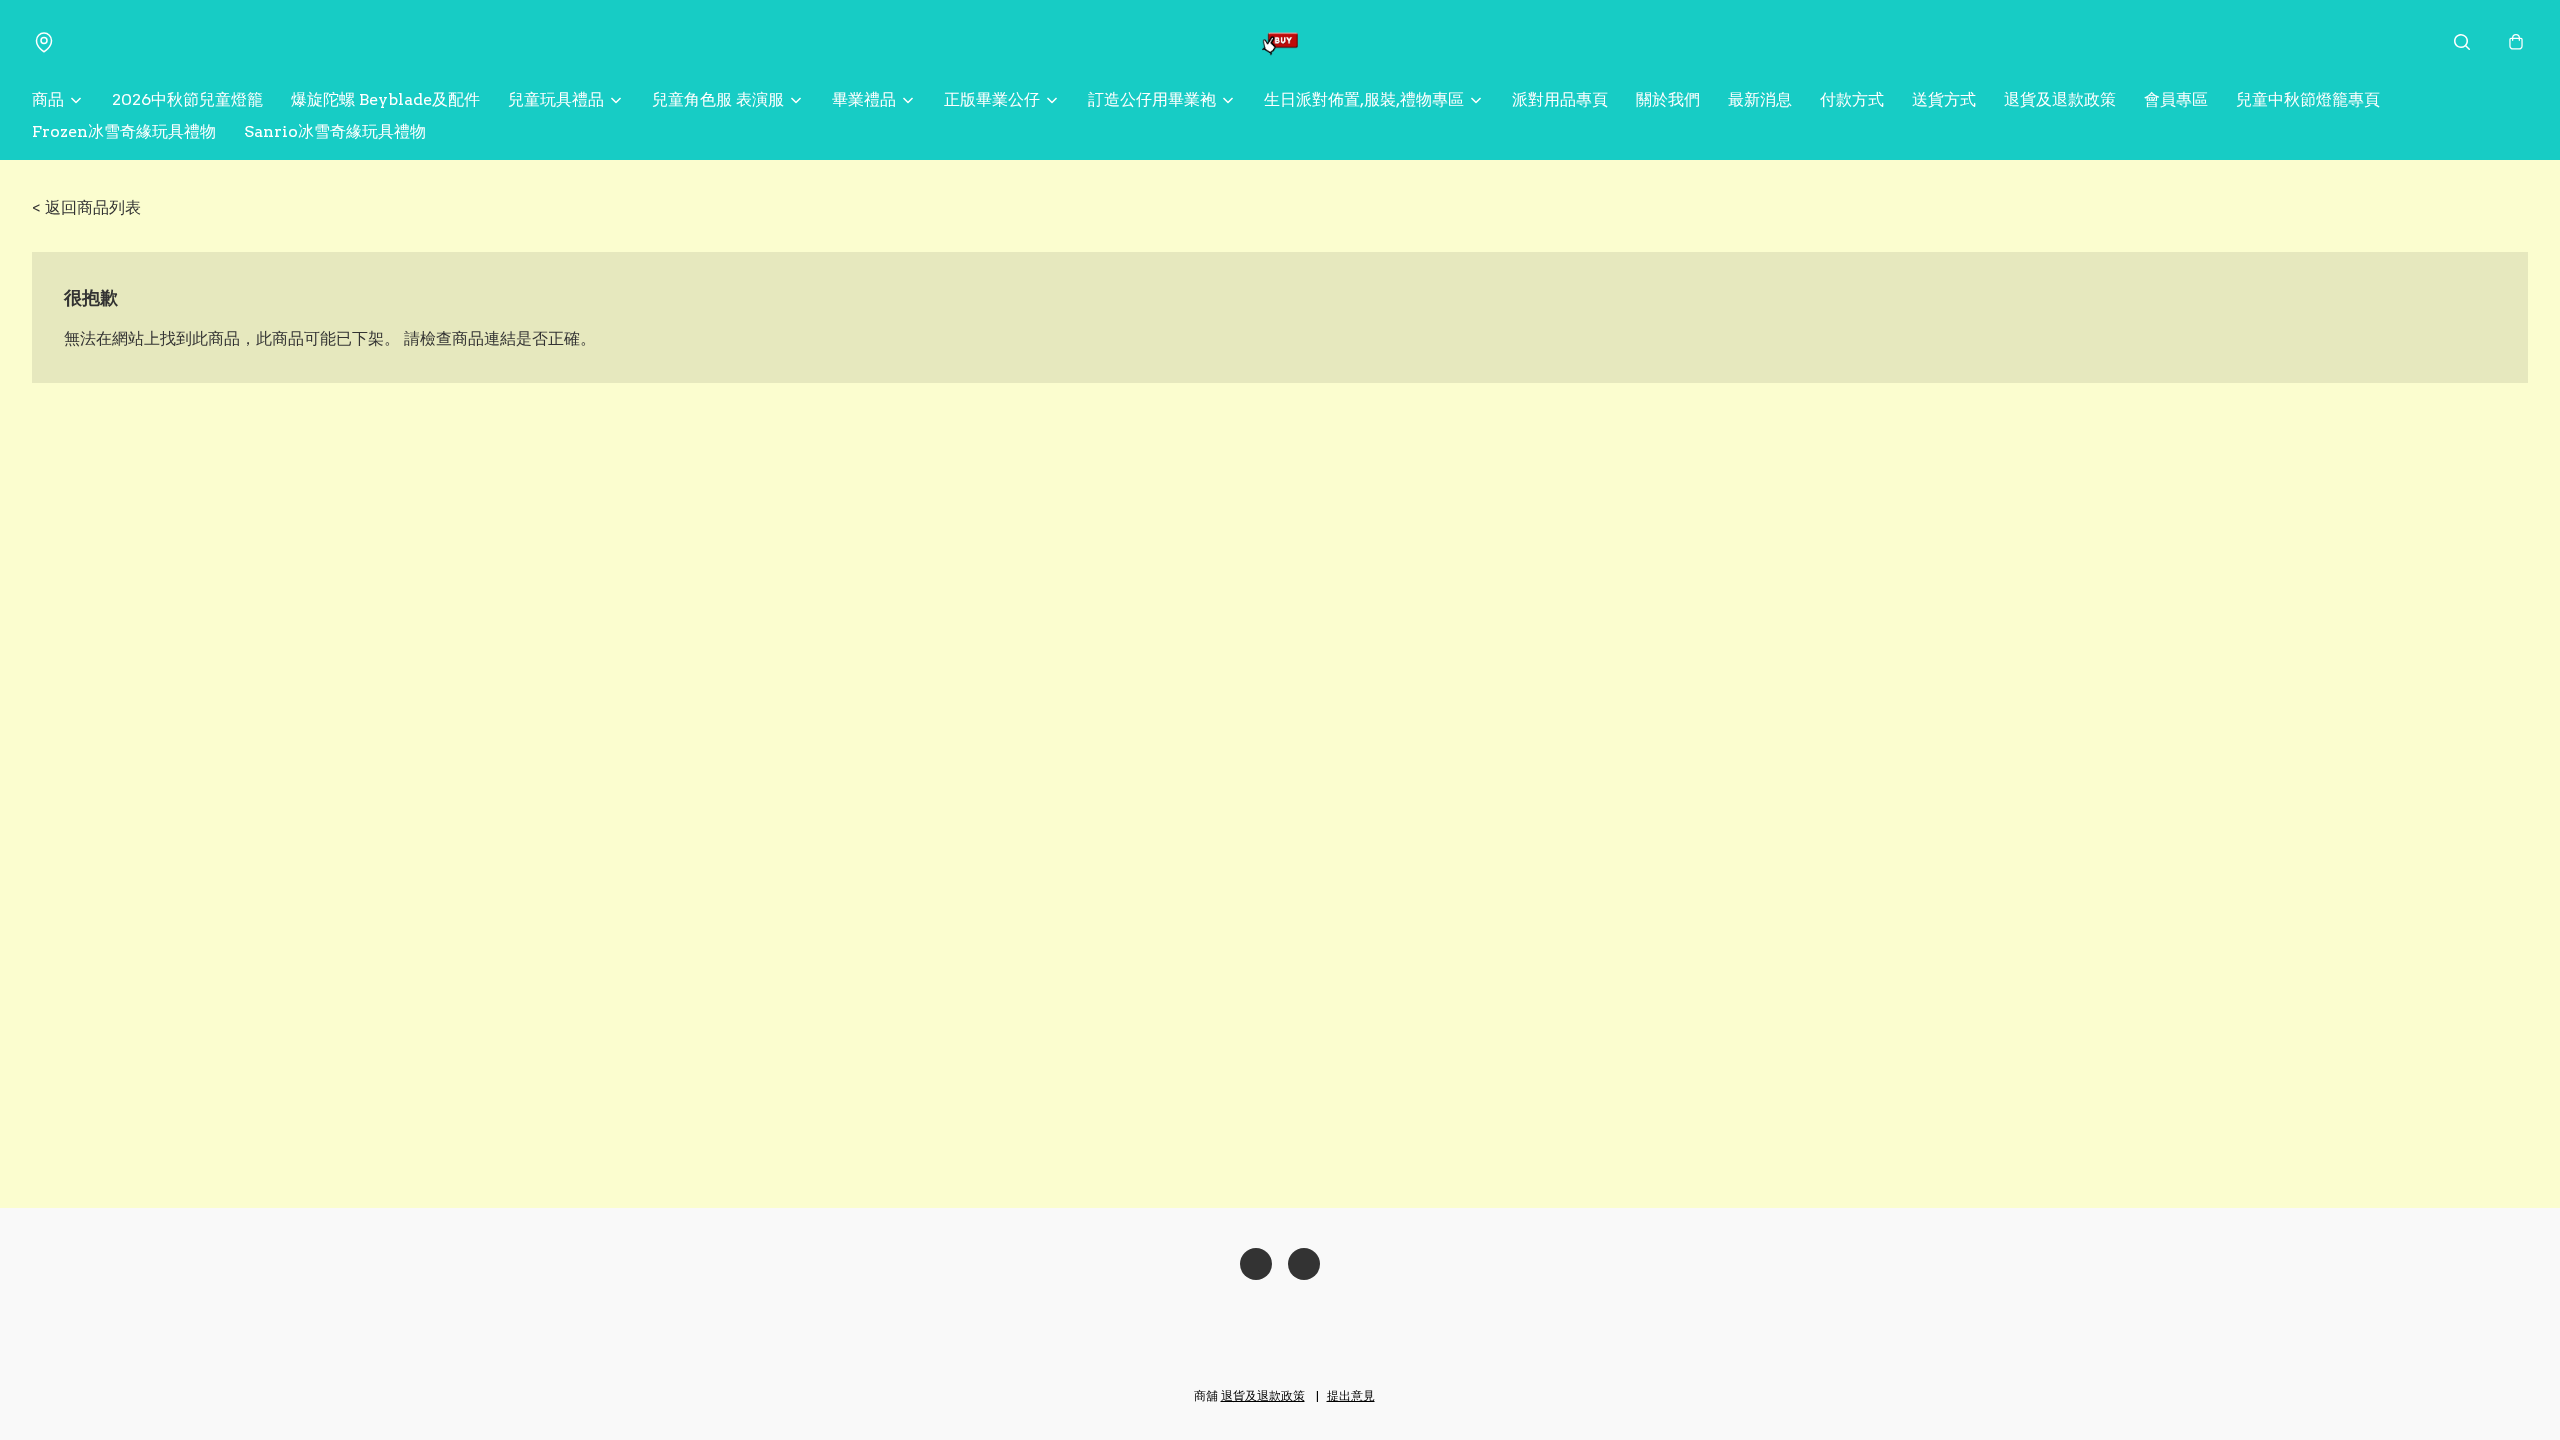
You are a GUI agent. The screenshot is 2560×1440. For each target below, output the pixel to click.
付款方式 (1852, 99)
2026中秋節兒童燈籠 (187, 99)
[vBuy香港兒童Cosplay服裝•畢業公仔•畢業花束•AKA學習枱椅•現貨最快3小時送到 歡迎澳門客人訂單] (1280, 42)
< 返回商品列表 (86, 207)
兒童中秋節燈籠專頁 (2308, 99)
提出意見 (1351, 1395)
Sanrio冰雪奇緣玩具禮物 (335, 131)
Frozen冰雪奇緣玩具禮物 (124, 131)
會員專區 (2176, 99)
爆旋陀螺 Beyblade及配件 (385, 99)
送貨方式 (1944, 99)
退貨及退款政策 (2060, 99)
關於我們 (1668, 99)
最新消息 (1760, 99)
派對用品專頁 (1560, 99)
